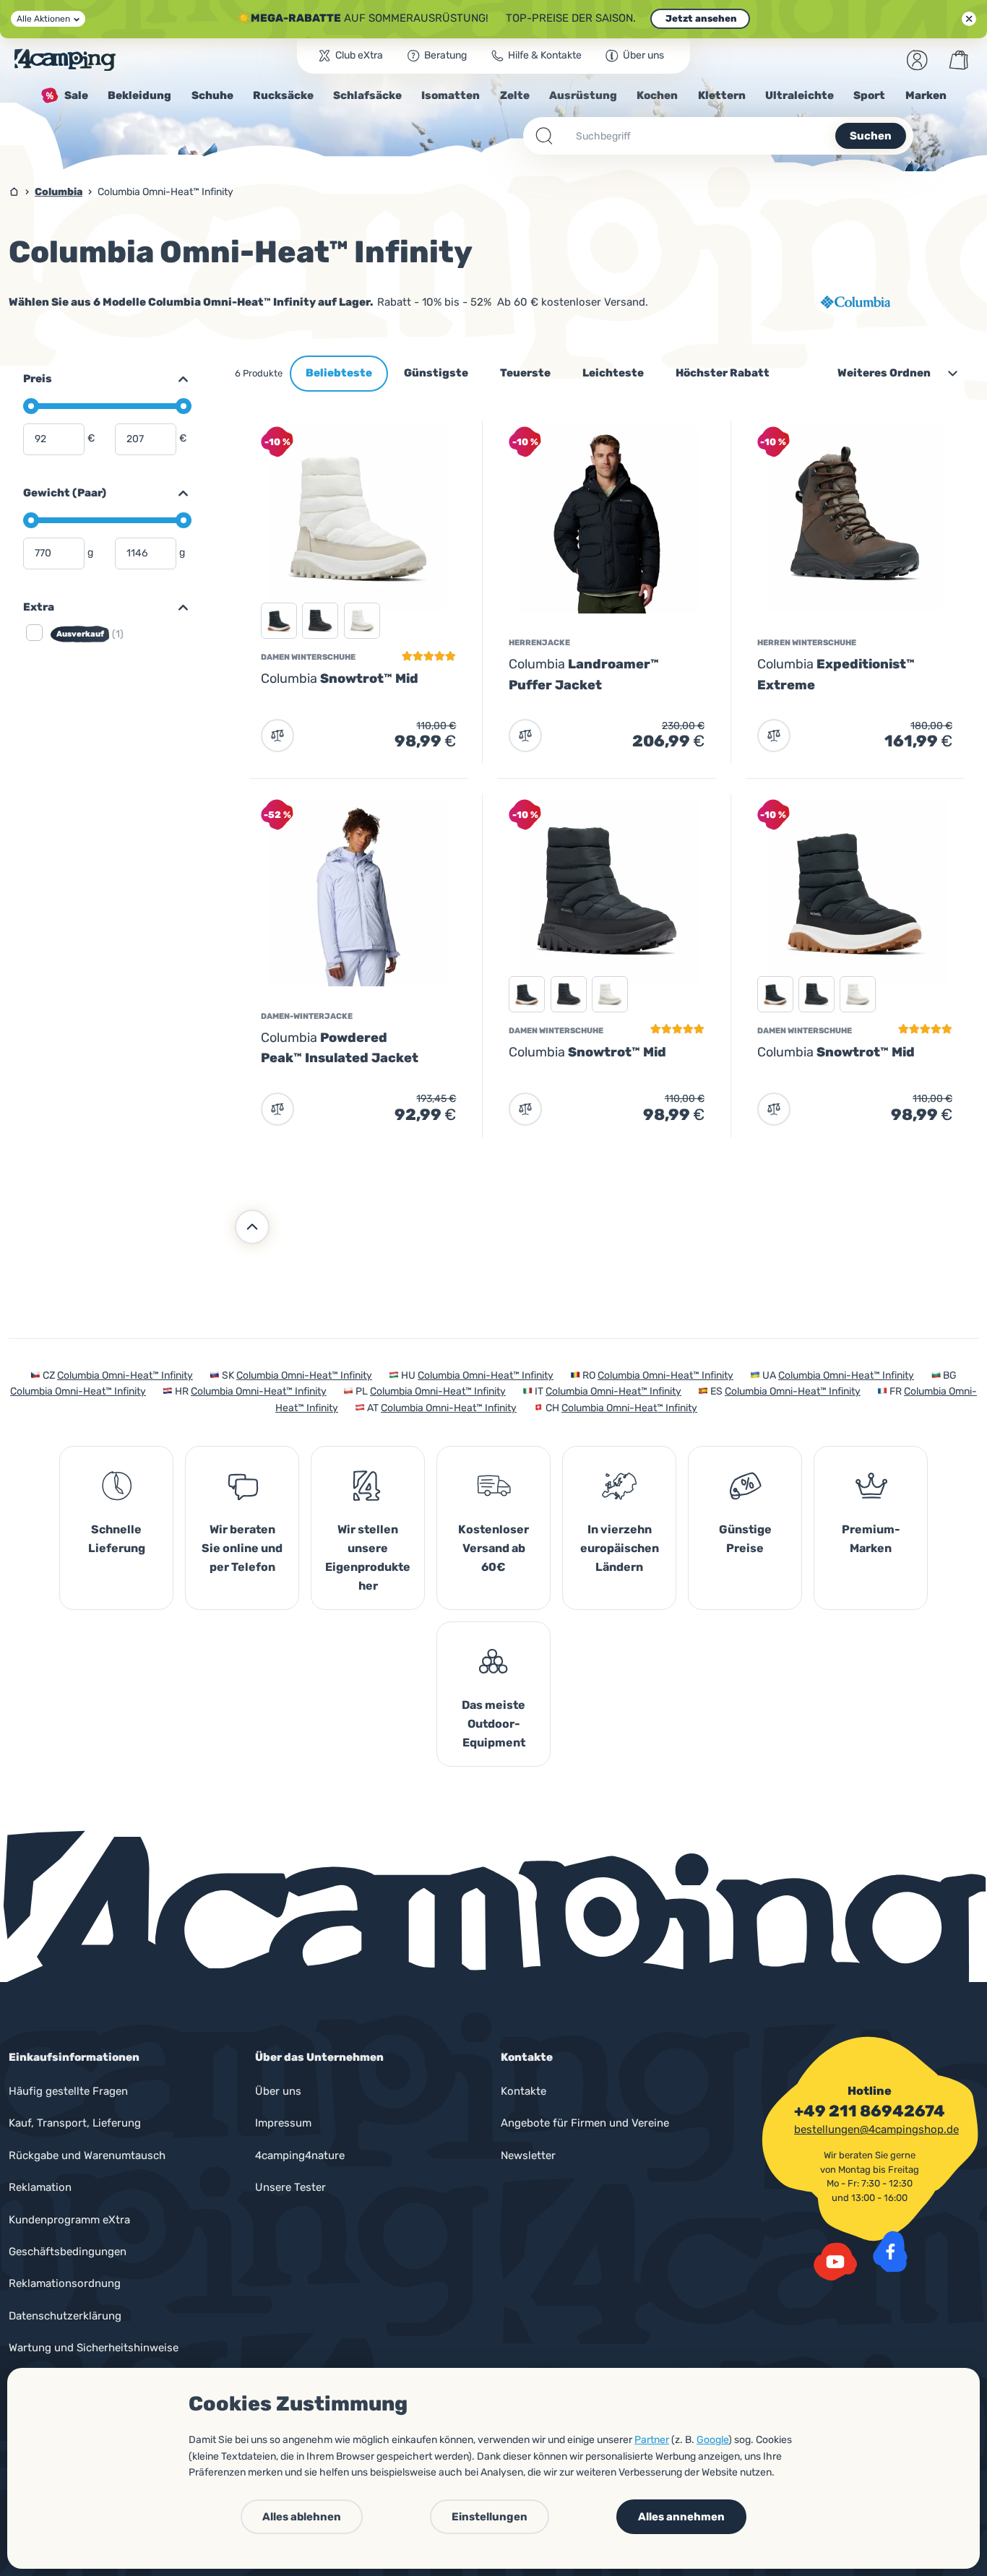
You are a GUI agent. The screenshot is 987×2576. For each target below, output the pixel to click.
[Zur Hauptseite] (65, 60)
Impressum (283, 2123)
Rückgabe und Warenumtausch (87, 2155)
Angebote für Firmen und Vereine (585, 2123)
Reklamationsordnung (65, 2283)
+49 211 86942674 (870, 2111)
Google (712, 2440)
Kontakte (523, 2091)
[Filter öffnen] (177, 608)
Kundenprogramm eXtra (69, 2220)
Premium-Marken (871, 1539)
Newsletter (528, 2155)
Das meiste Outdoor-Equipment (493, 1724)
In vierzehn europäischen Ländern (620, 1548)
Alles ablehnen (302, 2517)
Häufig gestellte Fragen (68, 2091)
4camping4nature (300, 2155)
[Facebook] (890, 2252)
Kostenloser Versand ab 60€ (493, 1548)
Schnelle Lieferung (117, 1539)
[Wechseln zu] (177, 379)
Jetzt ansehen (700, 18)
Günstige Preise (745, 1539)
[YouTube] (835, 2262)
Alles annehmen (681, 2517)
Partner (652, 2440)
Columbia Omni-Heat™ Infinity (125, 1375)
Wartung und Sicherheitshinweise (94, 2348)
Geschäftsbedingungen (68, 2252)
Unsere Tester (290, 2187)
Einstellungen (490, 2517)
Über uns (278, 2091)
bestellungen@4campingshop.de (876, 2129)
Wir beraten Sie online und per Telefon (242, 1548)
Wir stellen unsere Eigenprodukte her (368, 1558)
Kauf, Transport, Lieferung (75, 2123)
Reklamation (40, 2187)
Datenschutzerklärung (65, 2316)
